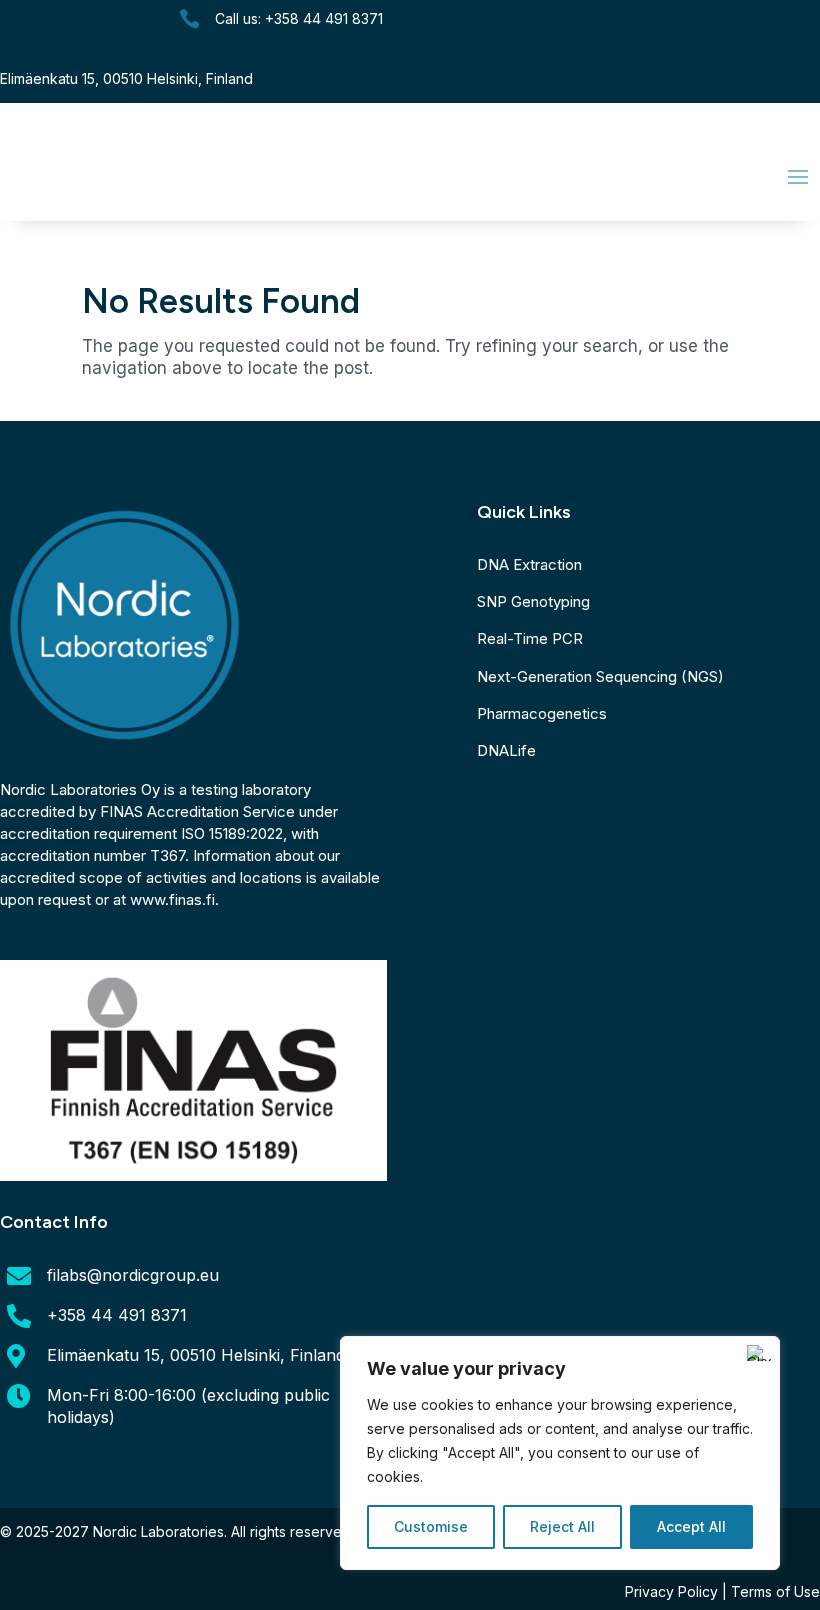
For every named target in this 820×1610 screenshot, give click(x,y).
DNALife (506, 750)
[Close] (759, 1353)
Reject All (562, 1526)
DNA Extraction (529, 564)
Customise (431, 1526)
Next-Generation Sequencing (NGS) (600, 676)
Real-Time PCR (530, 638)
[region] (560, 1453)
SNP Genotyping (533, 601)
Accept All (691, 1526)
